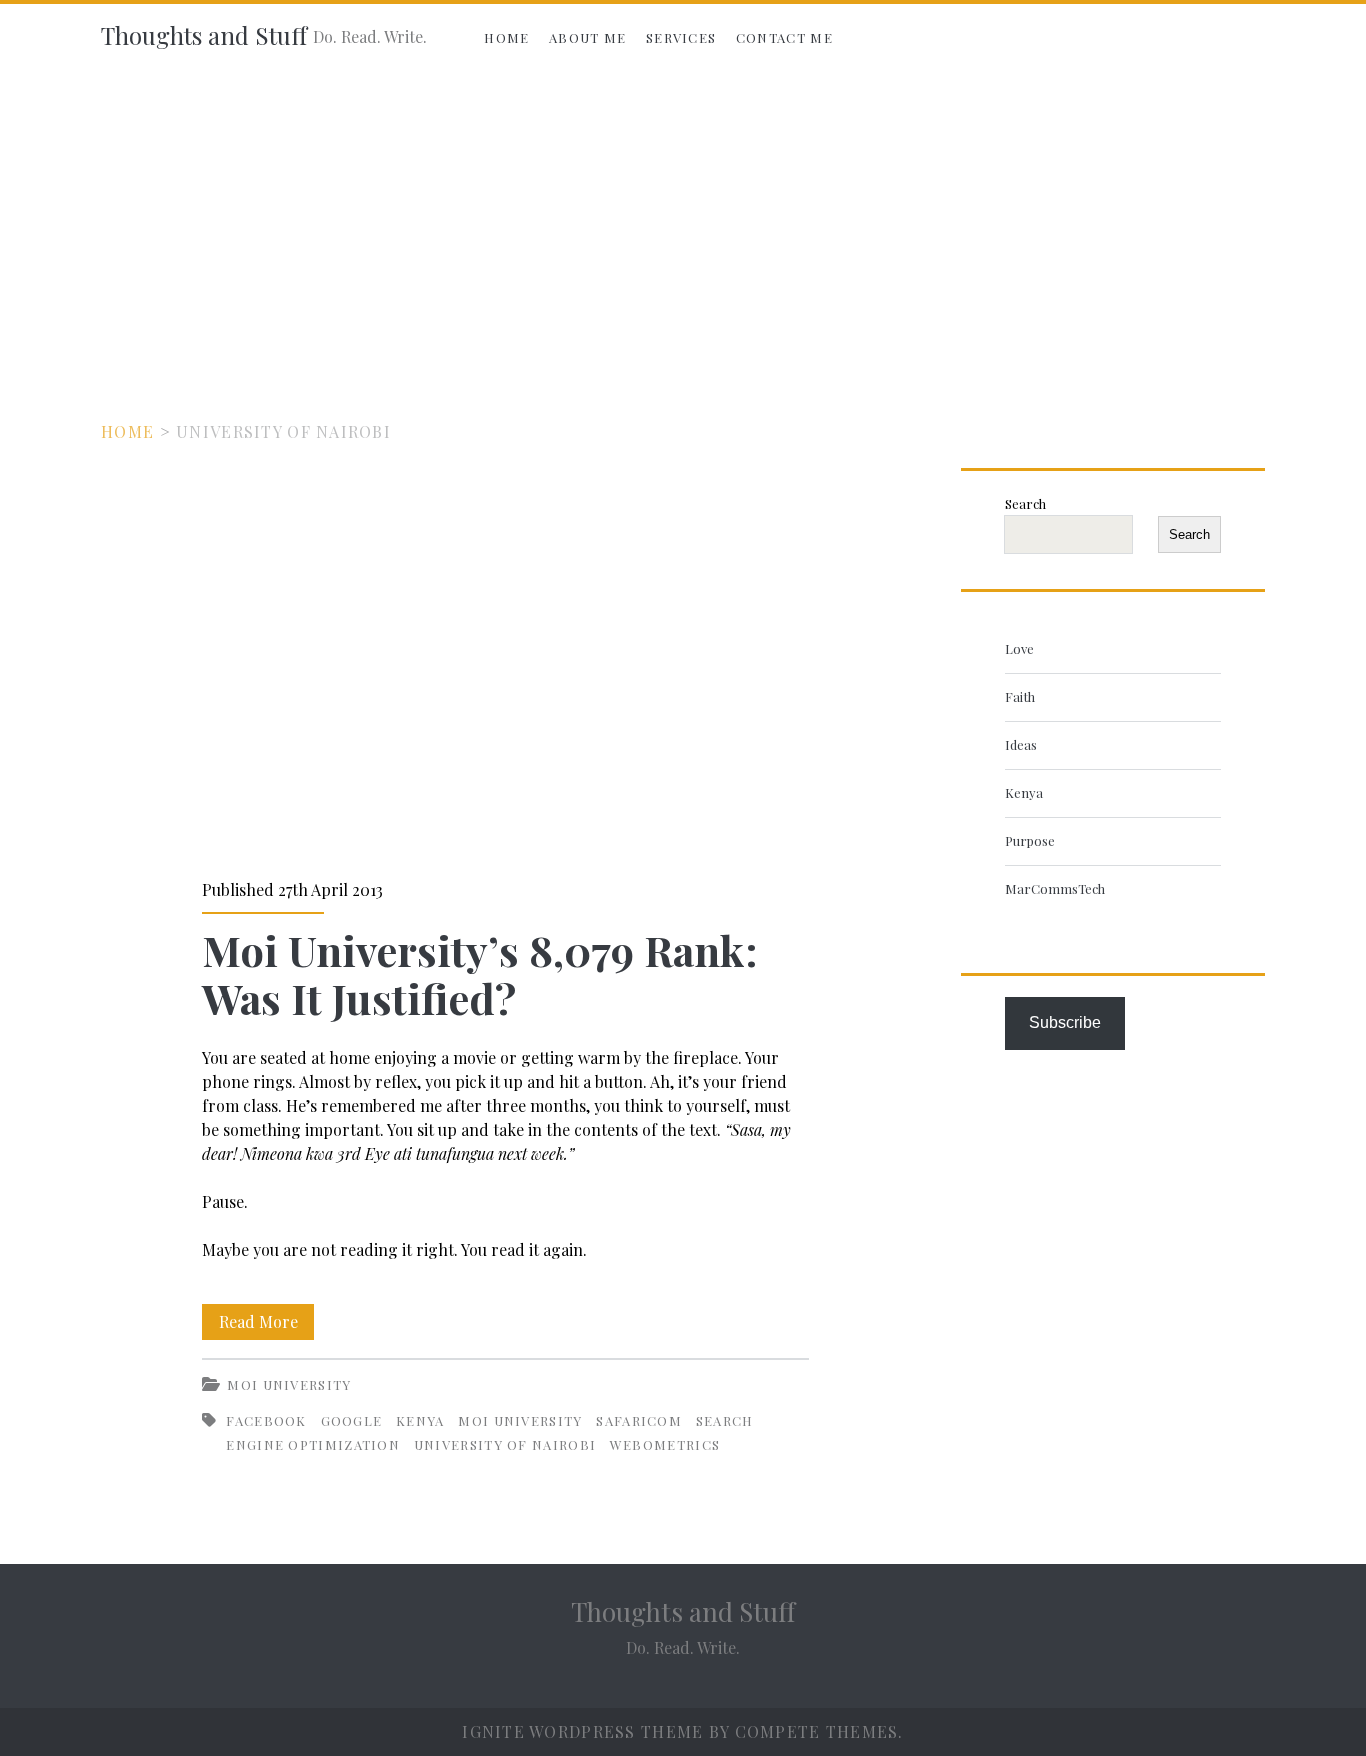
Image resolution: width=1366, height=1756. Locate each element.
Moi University (289, 1384)
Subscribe (1065, 1022)
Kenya (420, 1420)
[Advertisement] (683, 222)
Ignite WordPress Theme (582, 1731)
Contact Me (784, 37)
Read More (266, 1325)
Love (1019, 648)
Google (352, 1420)
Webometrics (665, 1444)
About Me (587, 37)
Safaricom (639, 1420)
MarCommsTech (1055, 888)
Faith (1020, 696)
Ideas (1021, 744)
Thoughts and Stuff (204, 35)
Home (506, 37)
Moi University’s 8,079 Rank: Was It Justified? (505, 660)
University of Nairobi (505, 1444)
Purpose (1030, 840)
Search (1025, 503)
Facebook (266, 1420)
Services (681, 37)
